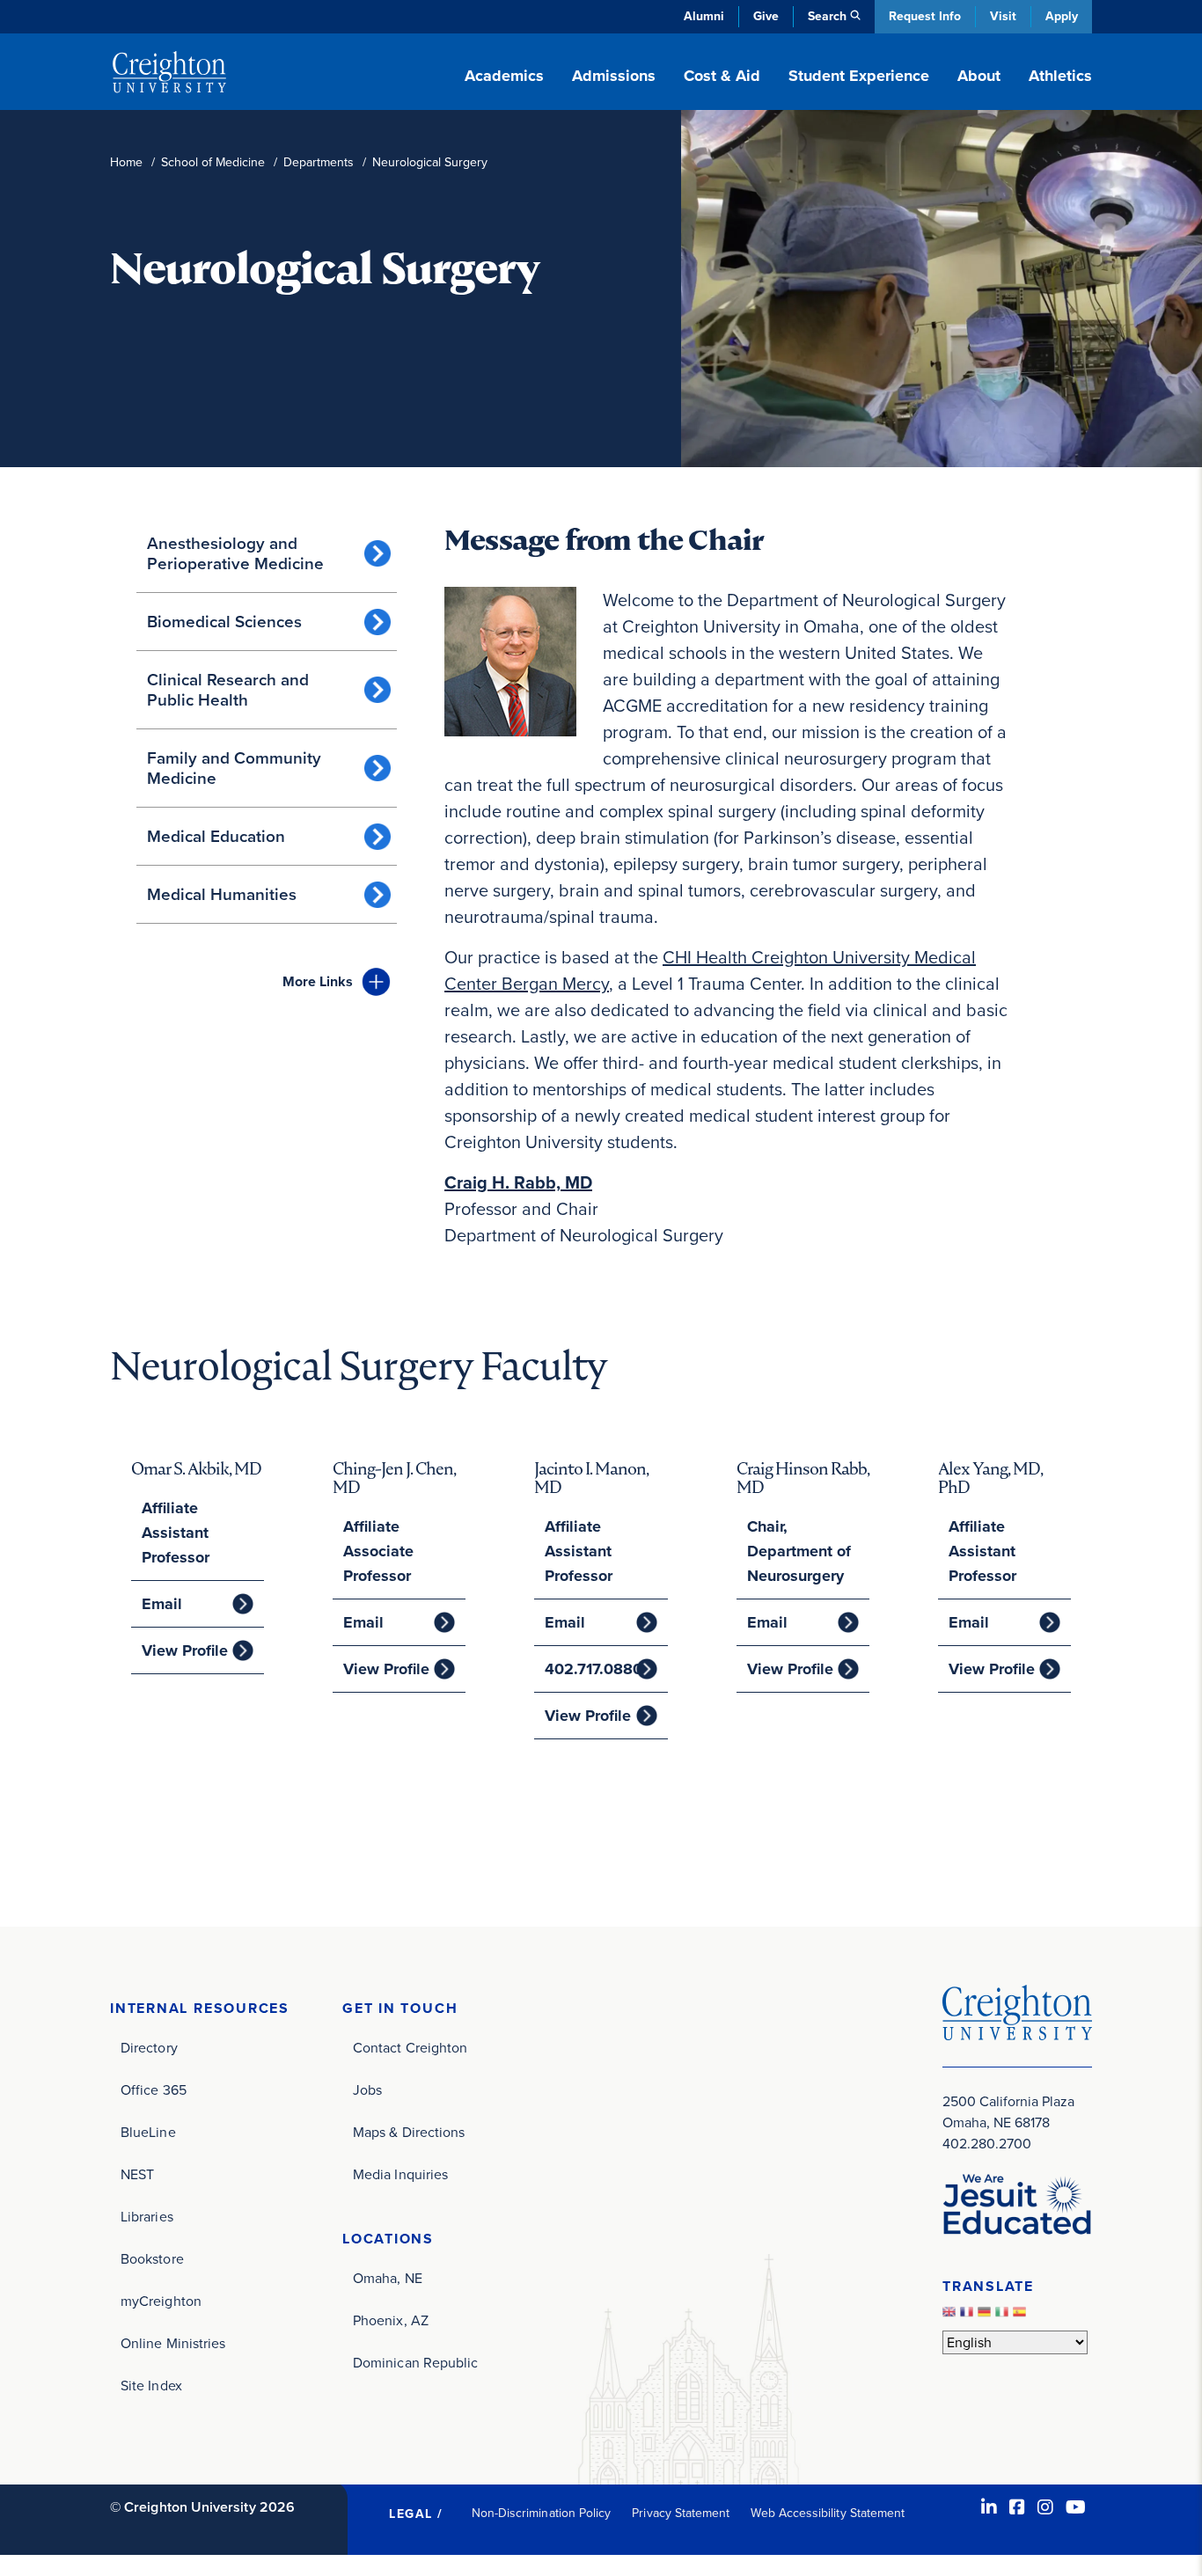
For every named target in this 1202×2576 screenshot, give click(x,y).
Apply (1062, 16)
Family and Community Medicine (234, 768)
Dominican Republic (415, 2363)
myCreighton (161, 2301)
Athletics (1060, 76)
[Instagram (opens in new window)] (1045, 2507)
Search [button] (827, 16)
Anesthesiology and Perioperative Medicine (235, 553)
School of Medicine (213, 162)
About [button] (979, 76)
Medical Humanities (222, 894)
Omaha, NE (388, 2278)
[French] (969, 2316)
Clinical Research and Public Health (228, 690)
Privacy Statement (681, 2513)
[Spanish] (1022, 2316)
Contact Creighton (410, 2048)
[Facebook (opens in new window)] (1017, 2507)
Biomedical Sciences (224, 622)
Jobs (367, 2090)
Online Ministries (173, 2343)
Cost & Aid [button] (722, 76)
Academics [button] (504, 76)
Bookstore (152, 2259)
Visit (1003, 16)
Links (318, 981)
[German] (986, 2316)
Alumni (704, 16)
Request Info (925, 16)
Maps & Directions (409, 2132)
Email (162, 1604)
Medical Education (216, 836)
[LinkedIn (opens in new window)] (989, 2507)
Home (126, 162)
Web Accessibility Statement (828, 2513)
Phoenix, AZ (391, 2320)
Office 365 (154, 2090)
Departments (319, 162)
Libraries (147, 2217)
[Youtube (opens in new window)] (1076, 2507)
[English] (951, 2316)
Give (766, 16)
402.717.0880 (594, 1669)
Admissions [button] (614, 76)
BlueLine (148, 2132)
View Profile (185, 1650)
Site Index (151, 2386)
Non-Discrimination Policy (542, 2513)
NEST (137, 2174)
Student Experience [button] (859, 76)
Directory (149, 2048)
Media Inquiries (400, 2174)
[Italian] (1004, 2316)
